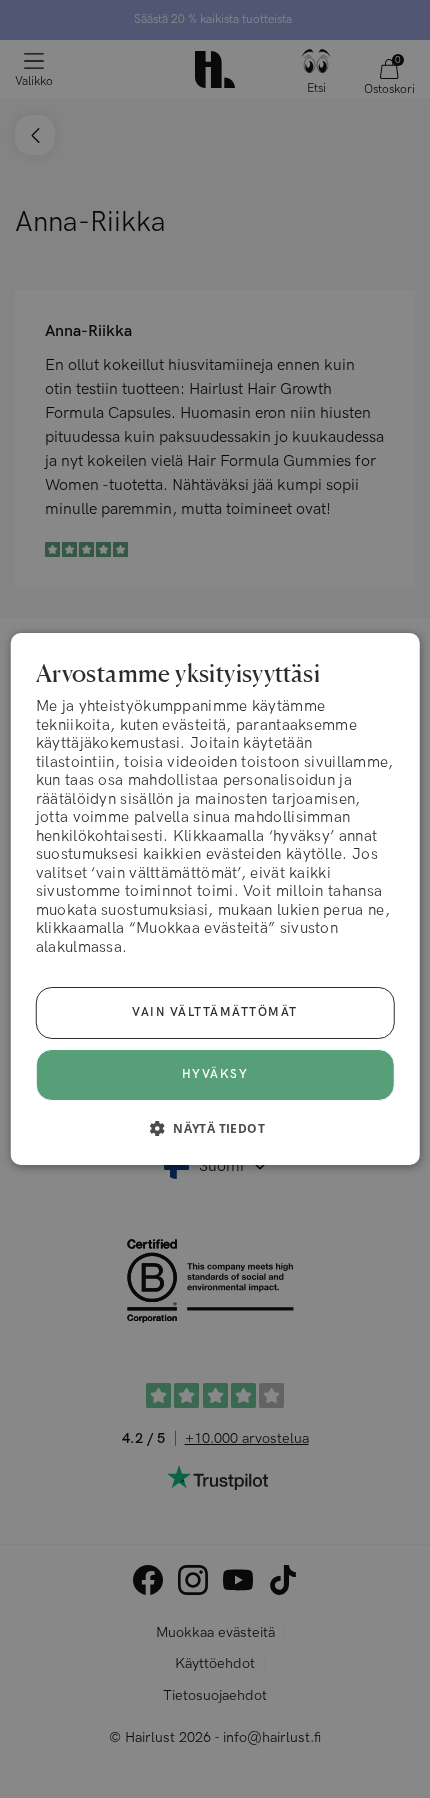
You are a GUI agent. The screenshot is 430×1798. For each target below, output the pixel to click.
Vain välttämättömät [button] (215, 1012)
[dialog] (215, 899)
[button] (215, 1128)
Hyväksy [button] (215, 1074)
